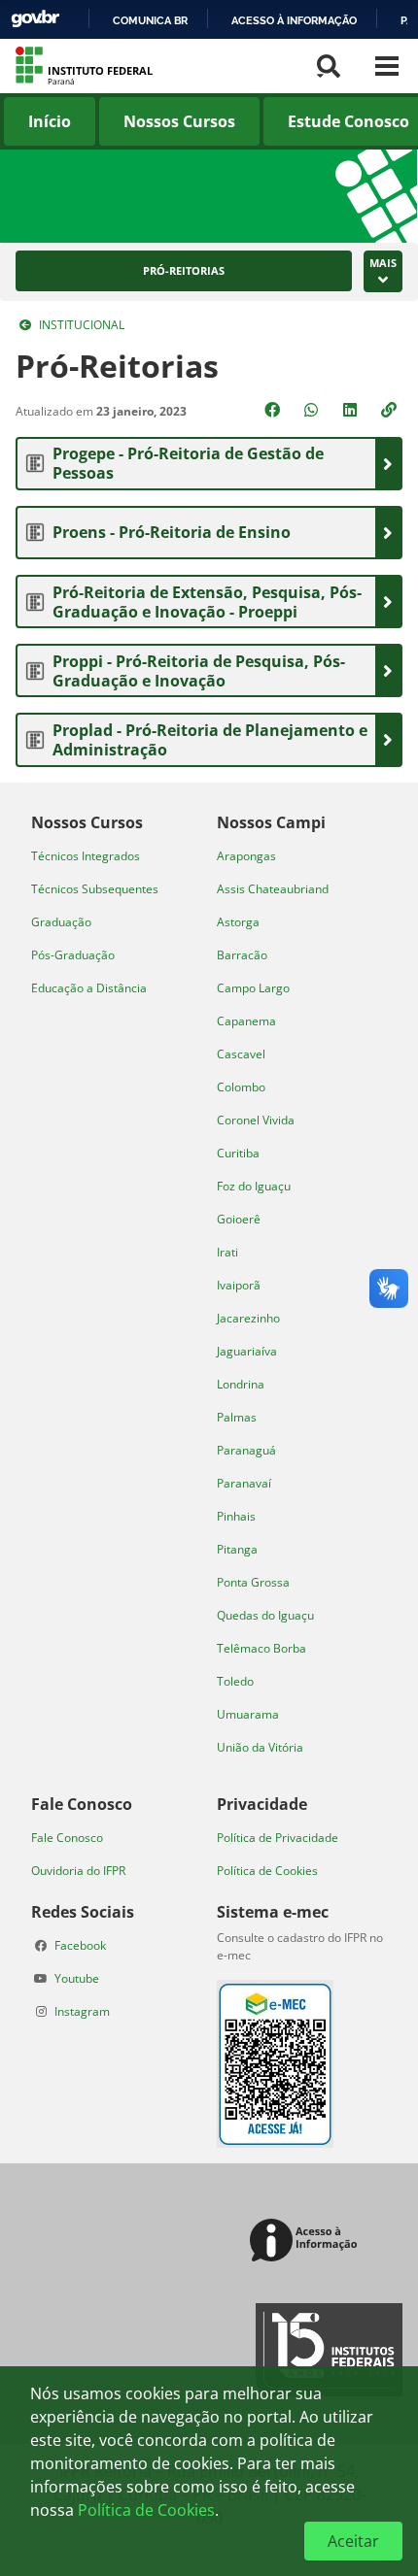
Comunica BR (150, 20)
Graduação (61, 922)
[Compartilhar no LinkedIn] (352, 410)
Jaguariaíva (247, 1351)
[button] (391, 410)
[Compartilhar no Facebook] (274, 410)
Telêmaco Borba (261, 1648)
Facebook (80, 1945)
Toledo (235, 1681)
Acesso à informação (294, 20)
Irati (227, 1252)
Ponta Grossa (253, 1582)
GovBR (35, 19)
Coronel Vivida (256, 1120)
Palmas (237, 1417)
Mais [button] (383, 263)
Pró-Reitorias (184, 271)
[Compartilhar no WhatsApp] (313, 410)
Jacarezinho (248, 1318)
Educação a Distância (89, 988)
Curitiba (238, 1153)
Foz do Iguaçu (254, 1186)
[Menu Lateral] (387, 66)
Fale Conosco (67, 1838)
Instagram (82, 2011)
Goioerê (239, 1219)
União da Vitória (260, 1747)
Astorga (238, 922)
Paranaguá (246, 1450)
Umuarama (248, 1714)
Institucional (82, 325)
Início (50, 121)
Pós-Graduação (73, 955)
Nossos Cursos (179, 121)
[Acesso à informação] (307, 2241)
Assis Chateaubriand (273, 889)
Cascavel (241, 1054)
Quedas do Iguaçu (265, 1615)
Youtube (77, 1978)
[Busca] (329, 66)
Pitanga (237, 1549)
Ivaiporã (239, 1285)
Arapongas (246, 856)
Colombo (241, 1087)
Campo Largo (253, 988)
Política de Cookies (267, 1871)
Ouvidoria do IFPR (78, 1871)
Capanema (246, 1021)
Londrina (241, 1384)
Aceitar (353, 2541)
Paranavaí (244, 1483)
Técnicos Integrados (86, 856)
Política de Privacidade (278, 1838)
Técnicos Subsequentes (95, 889)
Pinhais (236, 1516)
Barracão (242, 955)
